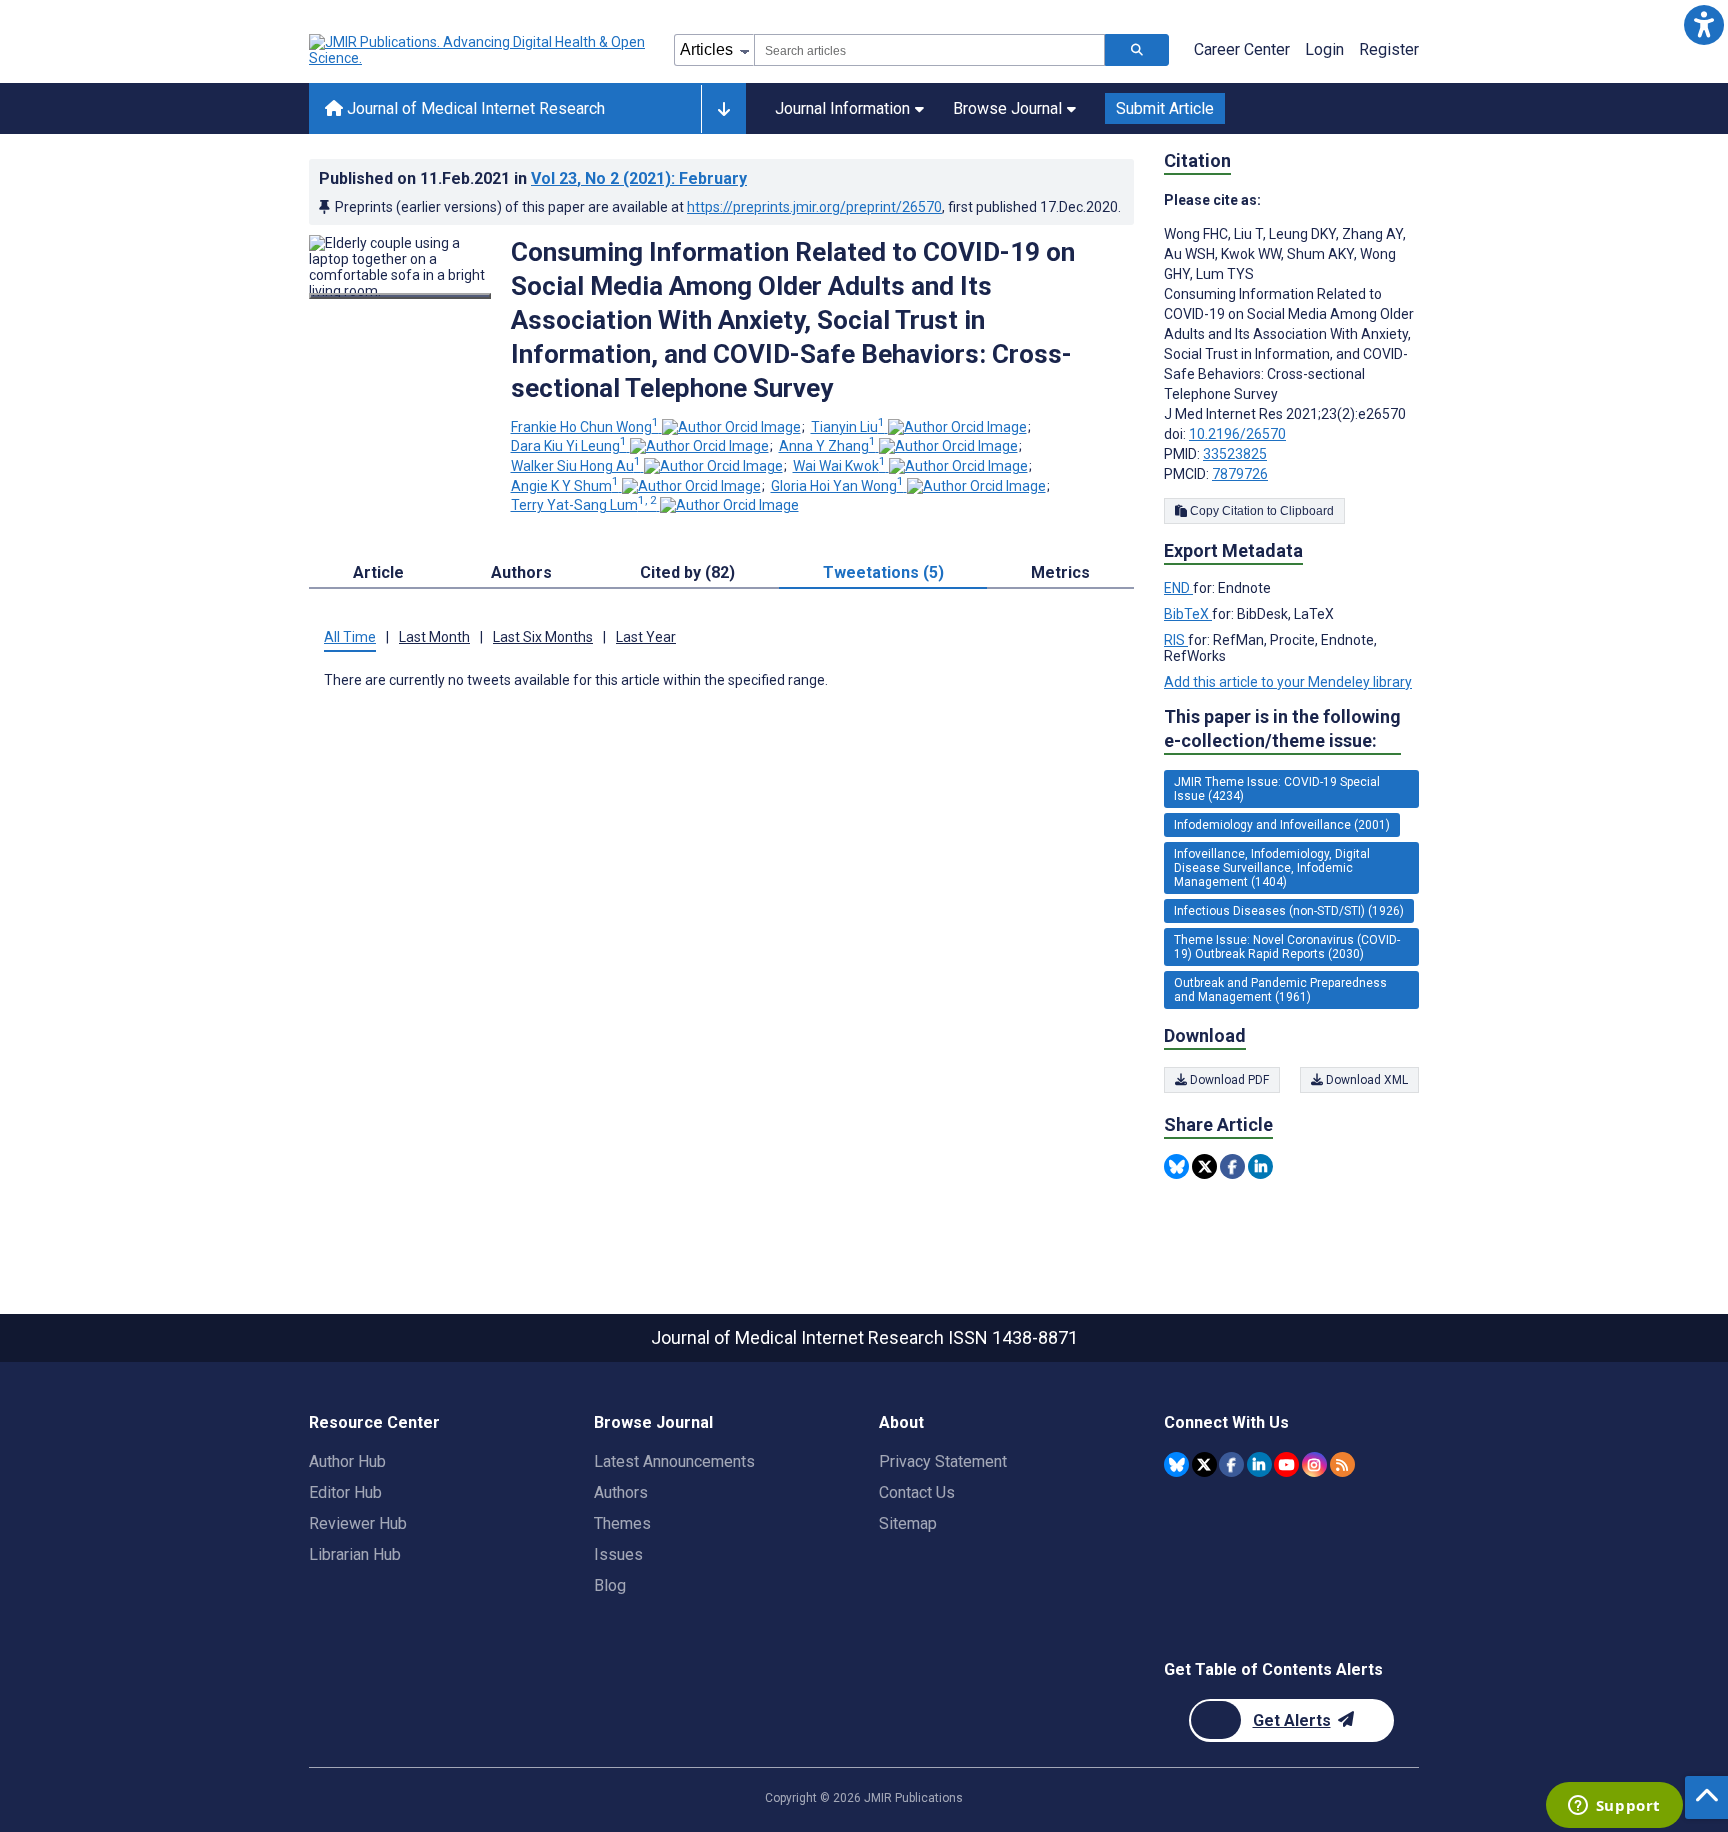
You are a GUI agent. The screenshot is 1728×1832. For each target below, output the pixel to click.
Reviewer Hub (358, 1523)
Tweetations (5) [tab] (883, 572)
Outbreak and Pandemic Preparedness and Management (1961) (1280, 990)
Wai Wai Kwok (839, 466)
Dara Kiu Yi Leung (569, 446)
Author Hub (347, 1461)
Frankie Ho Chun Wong (585, 427)
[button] (1703, 24)
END (1178, 588)
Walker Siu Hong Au (576, 466)
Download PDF (1228, 1080)
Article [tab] (378, 572)
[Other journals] (723, 109)
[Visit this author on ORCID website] (731, 427)
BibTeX (1188, 614)
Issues (618, 1554)
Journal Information (842, 108)
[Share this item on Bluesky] (1176, 1166)
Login (1324, 49)
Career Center (1242, 49)
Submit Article (1165, 108)
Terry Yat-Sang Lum (584, 505)
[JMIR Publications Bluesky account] (1176, 1464)
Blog (610, 1585)
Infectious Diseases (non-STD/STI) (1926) (1289, 911)
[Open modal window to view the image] (400, 296)
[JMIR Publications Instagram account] (1314, 1464)
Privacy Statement (943, 1461)
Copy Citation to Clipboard (1260, 511)
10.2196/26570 (1237, 434)
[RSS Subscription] (1342, 1464)
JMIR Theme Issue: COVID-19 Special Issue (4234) (1277, 789)
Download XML (1365, 1080)
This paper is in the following (1282, 728)
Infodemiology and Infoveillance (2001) (1282, 825)
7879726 (1240, 474)
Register (1389, 49)
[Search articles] (1137, 50)
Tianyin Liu (848, 427)
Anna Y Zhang (827, 446)
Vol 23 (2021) (639, 178)
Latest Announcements (674, 1461)
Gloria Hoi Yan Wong (837, 486)
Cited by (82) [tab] (687, 572)
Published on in (533, 178)
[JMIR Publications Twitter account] (1204, 1464)
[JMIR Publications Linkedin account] (1259, 1464)
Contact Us (917, 1492)
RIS (1176, 640)
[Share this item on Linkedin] (1260, 1166)
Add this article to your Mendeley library (1288, 682)
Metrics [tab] (1060, 572)
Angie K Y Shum (565, 486)
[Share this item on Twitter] (1204, 1166)
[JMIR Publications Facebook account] (1231, 1464)
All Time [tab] (350, 637)
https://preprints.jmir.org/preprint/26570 (814, 207)
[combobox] (929, 50)
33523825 (1235, 454)
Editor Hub (345, 1492)
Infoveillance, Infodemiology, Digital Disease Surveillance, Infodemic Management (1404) (1272, 868)
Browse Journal (1007, 108)
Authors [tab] (521, 572)
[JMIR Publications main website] (479, 50)
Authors (621, 1492)
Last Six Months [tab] (543, 637)
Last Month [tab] (434, 637)
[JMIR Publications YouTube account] (1286, 1464)
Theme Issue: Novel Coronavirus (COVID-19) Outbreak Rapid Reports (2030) (1287, 947)
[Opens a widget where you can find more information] (1614, 1807)
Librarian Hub (355, 1554)
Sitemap (908, 1523)
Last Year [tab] (646, 637)
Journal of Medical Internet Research (474, 108)
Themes (622, 1523)
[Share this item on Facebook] (1232, 1166)
